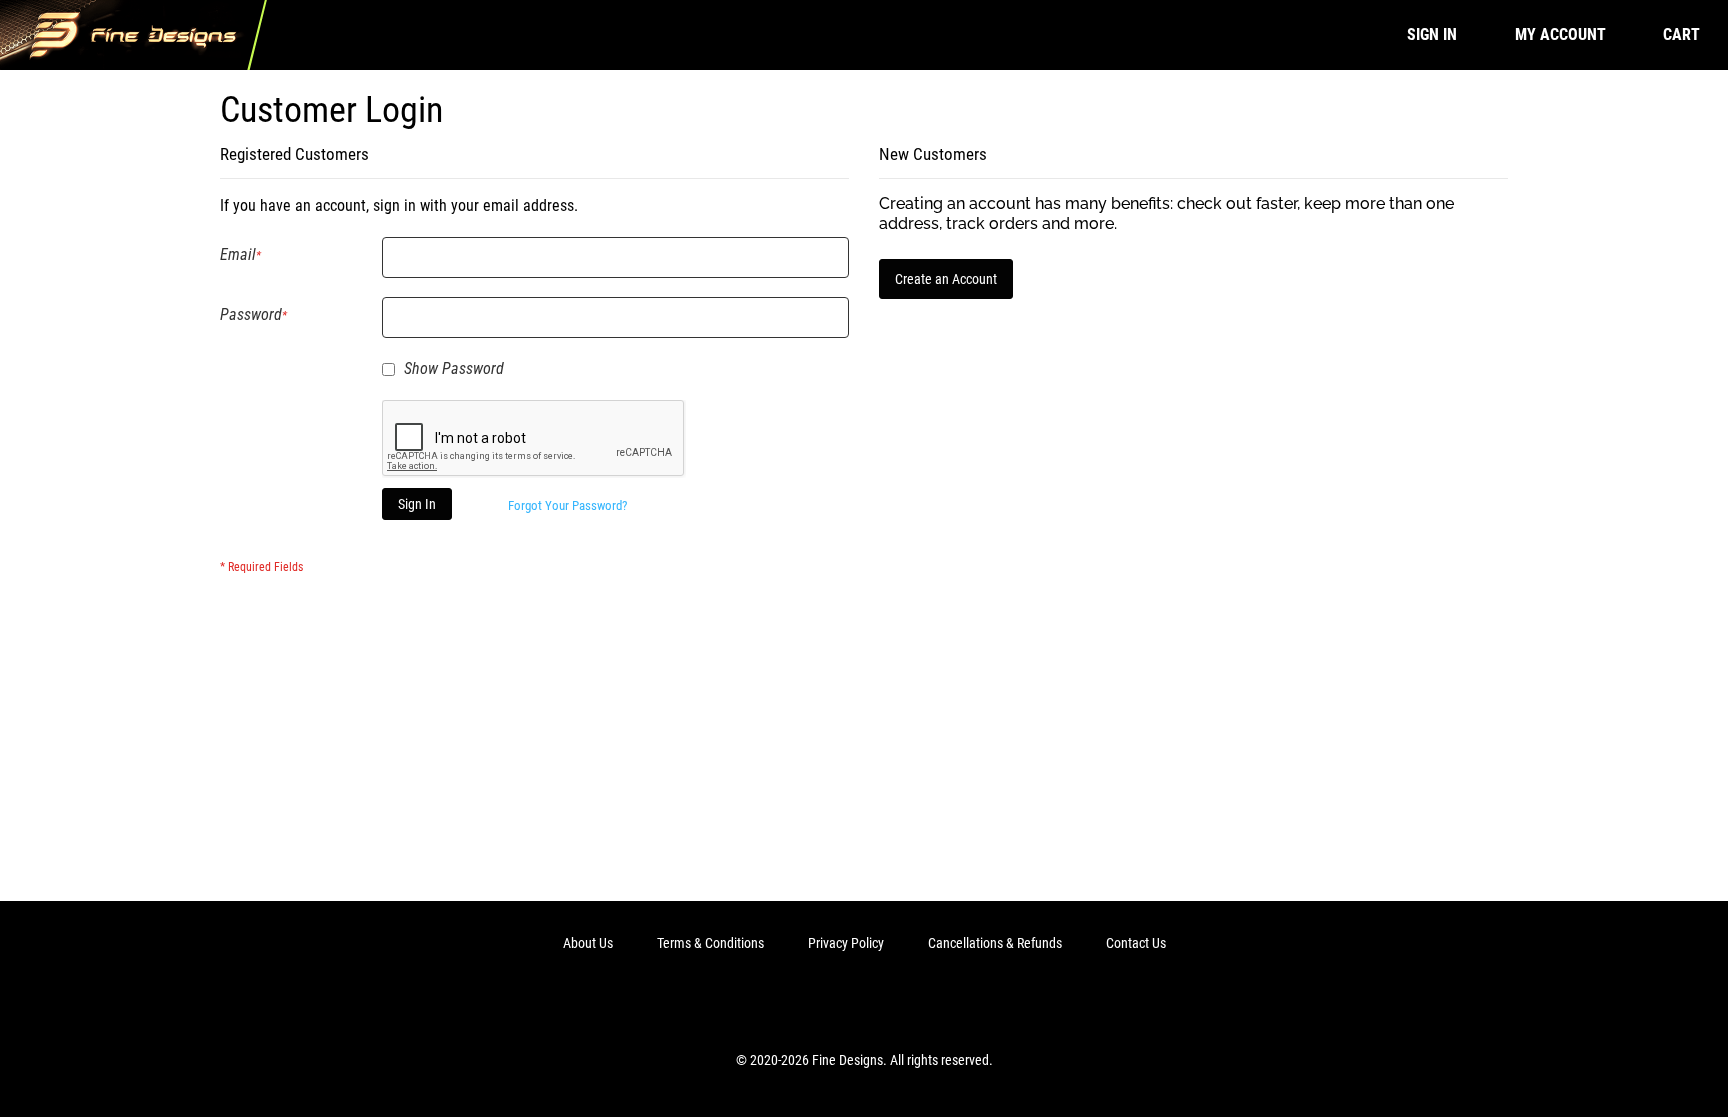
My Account (1560, 34)
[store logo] (133, 35)
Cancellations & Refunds (995, 943)
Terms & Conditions (710, 943)
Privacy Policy (846, 943)
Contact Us (1136, 943)
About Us (588, 943)
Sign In (1432, 34)
